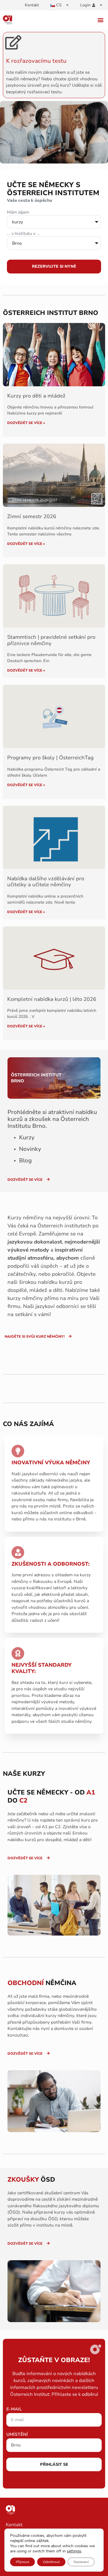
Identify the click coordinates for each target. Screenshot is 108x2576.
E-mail (14, 2409)
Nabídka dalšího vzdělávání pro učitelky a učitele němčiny (46, 882)
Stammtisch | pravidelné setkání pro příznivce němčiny (51, 640)
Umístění (17, 2435)
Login (85, 5)
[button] (100, 20)
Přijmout (22, 2562)
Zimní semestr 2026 (32, 516)
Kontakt (32, 5)
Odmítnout (51, 2562)
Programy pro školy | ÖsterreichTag (50, 758)
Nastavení (81, 2562)
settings (74, 2551)
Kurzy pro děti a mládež (36, 396)
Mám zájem (18, 213)
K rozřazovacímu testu (36, 61)
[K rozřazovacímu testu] (13, 42)
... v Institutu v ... (23, 234)
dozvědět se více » (26, 423)
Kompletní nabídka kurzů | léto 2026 (52, 999)
